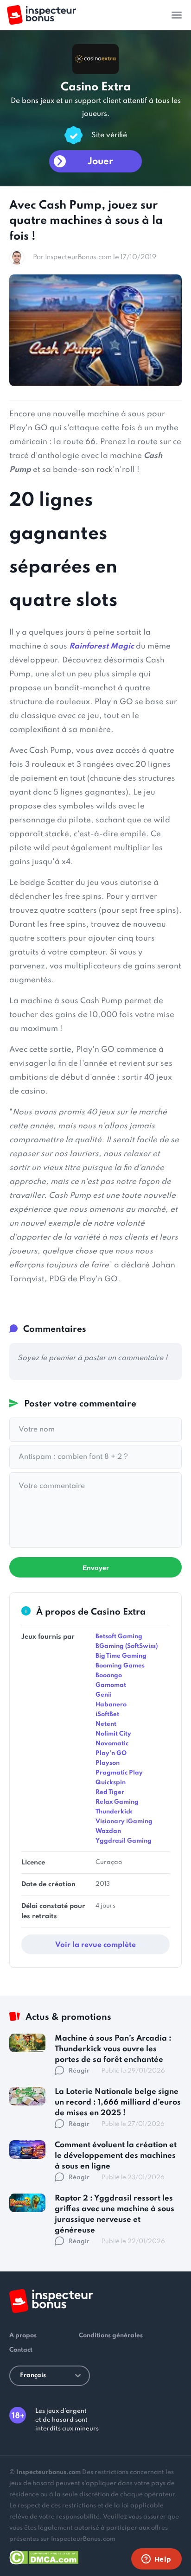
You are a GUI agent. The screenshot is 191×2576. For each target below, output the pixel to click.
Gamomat (111, 1685)
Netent (106, 1724)
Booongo (109, 1676)
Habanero (111, 1705)
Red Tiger (110, 1792)
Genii (104, 1695)
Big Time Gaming (121, 1656)
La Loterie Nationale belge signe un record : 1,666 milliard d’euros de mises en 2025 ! (118, 2102)
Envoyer (95, 1568)
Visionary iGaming (124, 1822)
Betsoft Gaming (119, 1637)
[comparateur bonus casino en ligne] (41, 15)
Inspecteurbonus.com (48, 2472)
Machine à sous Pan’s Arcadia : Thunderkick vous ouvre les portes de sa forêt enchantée (113, 2049)
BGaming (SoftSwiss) (127, 1646)
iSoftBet (107, 1714)
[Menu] (177, 15)
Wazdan (108, 1831)
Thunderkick (114, 1812)
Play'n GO (111, 1753)
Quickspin (111, 1783)
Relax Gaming (117, 1802)
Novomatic (112, 1744)
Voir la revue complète (95, 1945)
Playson (108, 1763)
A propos (23, 2336)
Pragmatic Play (119, 1773)
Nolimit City (113, 1734)
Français (33, 2376)
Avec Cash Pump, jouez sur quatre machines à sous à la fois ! (86, 221)
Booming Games (120, 1666)
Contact (21, 2350)
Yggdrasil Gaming (124, 1841)
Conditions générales (111, 2336)
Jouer (100, 162)
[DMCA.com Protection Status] (44, 2556)
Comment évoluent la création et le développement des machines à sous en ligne (116, 2156)
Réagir (79, 2071)
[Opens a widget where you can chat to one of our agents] (156, 2560)
